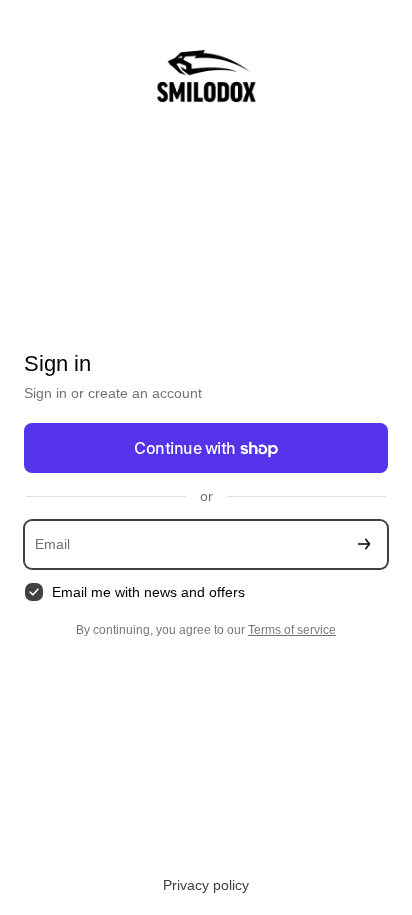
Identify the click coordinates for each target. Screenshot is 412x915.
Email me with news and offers (148, 592)
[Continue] (364, 544)
